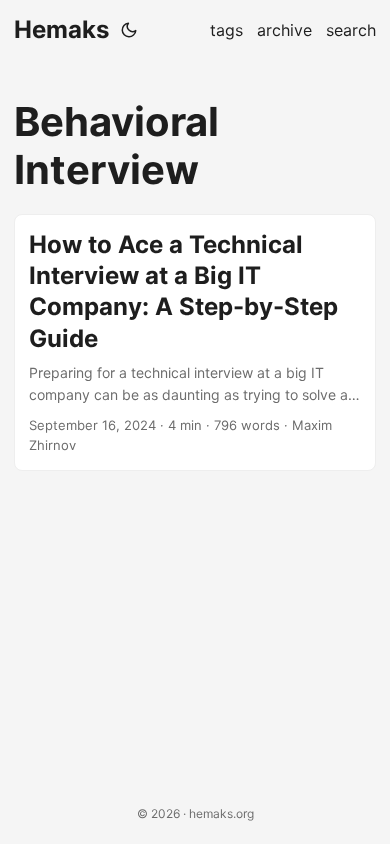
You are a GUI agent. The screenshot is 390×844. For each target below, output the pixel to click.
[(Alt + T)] (129, 30)
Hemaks (61, 29)
